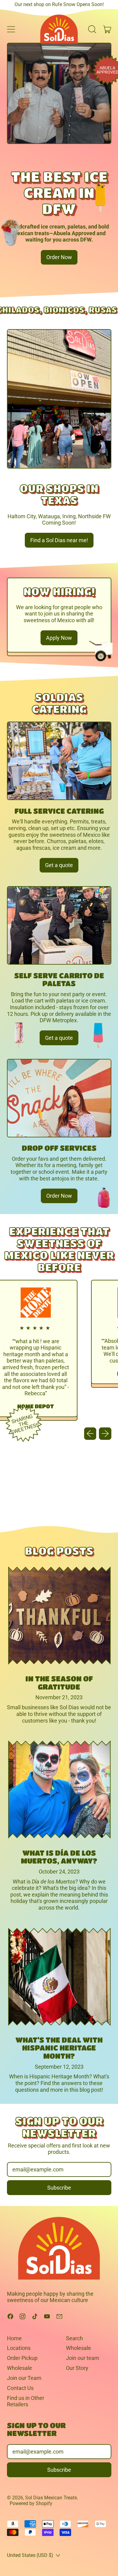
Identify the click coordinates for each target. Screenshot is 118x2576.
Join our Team (24, 2378)
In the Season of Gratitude (59, 1682)
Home (14, 2338)
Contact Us (20, 2388)
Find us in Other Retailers (26, 2401)
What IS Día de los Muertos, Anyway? (59, 1857)
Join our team (83, 2358)
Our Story (77, 2368)
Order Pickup (22, 2358)
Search (74, 2338)
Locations (19, 2348)
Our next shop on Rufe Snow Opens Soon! (59, 4)
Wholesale (20, 2368)
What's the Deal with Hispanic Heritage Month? (59, 2048)
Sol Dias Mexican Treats (51, 2498)
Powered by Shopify (31, 2503)
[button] (92, 29)
